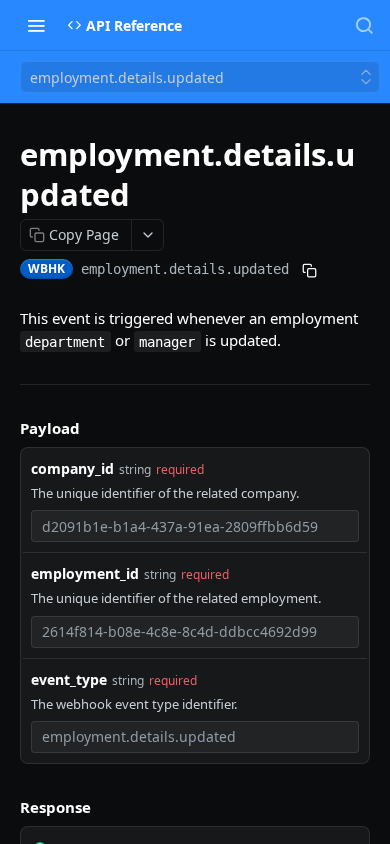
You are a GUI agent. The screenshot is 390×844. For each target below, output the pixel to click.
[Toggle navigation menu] (36, 25)
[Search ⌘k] (364, 25)
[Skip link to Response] (6, 807)
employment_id (85, 573)
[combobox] (195, 526)
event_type (69, 679)
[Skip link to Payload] (6, 428)
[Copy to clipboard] (309, 271)
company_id (72, 468)
